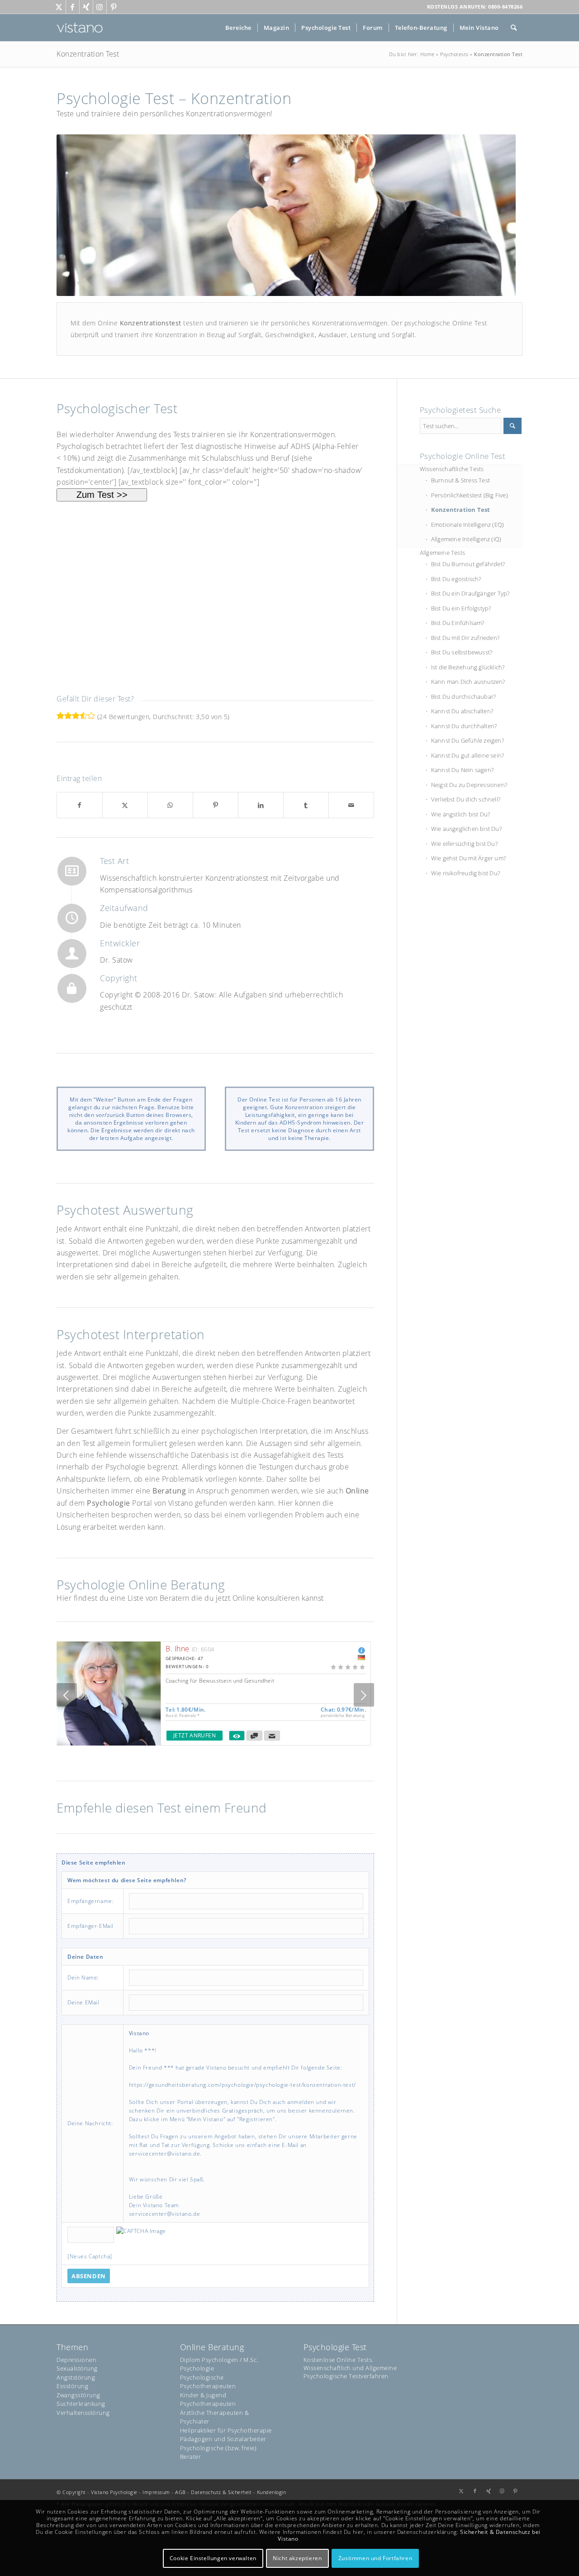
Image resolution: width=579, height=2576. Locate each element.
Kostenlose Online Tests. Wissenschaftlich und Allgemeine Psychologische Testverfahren (350, 2368)
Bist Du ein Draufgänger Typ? (470, 593)
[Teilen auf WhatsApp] (170, 805)
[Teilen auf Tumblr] (306, 805)
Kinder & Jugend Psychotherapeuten (208, 2399)
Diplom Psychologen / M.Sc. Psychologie (219, 2364)
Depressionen (76, 2360)
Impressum (156, 2492)
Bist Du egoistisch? (456, 579)
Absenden (89, 2276)
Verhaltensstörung (83, 2413)
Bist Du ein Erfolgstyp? (461, 608)
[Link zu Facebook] (73, 7)
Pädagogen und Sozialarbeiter (223, 2439)
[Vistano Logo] (80, 28)
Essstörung (72, 2386)
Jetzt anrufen (195, 1735)
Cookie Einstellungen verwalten (213, 2558)
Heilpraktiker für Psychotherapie (226, 2430)
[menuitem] (238, 28)
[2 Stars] (68, 716)
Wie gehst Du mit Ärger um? (468, 858)
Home (427, 54)
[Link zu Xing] (86, 7)
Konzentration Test (88, 54)
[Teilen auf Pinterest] (216, 805)
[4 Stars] (83, 716)
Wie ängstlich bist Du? (460, 814)
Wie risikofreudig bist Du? (465, 873)
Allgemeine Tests (442, 553)
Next (364, 1695)
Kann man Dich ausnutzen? (468, 682)
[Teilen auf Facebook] (80, 805)
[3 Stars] (76, 716)
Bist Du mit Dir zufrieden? (465, 638)
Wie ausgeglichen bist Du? (466, 829)
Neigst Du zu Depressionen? (469, 785)
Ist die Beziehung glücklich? (468, 667)
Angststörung (76, 2377)
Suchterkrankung (81, 2404)
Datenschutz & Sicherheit (221, 2492)
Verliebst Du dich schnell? (466, 799)
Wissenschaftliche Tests (452, 469)
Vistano (100, 2492)
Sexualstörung (77, 2368)
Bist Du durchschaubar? (463, 696)
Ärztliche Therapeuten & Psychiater (215, 2417)
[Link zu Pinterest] (114, 7)
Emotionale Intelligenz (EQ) (467, 525)
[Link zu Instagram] (100, 7)
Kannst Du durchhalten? (464, 726)
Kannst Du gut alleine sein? (467, 755)
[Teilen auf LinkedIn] (261, 805)
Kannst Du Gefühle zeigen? (467, 740)
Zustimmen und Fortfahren (375, 2558)
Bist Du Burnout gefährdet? (468, 564)
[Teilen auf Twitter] (125, 805)
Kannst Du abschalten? (462, 711)
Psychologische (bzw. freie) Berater (218, 2452)
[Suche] (514, 28)
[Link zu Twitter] (59, 7)
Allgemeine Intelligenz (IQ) (466, 539)
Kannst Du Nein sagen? (462, 770)
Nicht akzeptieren (297, 2558)
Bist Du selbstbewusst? (462, 652)
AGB (180, 2492)
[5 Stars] (91, 716)
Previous (67, 1695)
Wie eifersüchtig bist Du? (464, 844)
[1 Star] (60, 716)
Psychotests (454, 54)
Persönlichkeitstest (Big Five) (470, 495)
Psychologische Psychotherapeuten (208, 2382)
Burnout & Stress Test (460, 480)
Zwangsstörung (78, 2395)
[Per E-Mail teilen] (351, 805)
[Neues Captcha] (90, 2256)
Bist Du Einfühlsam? (458, 623)
